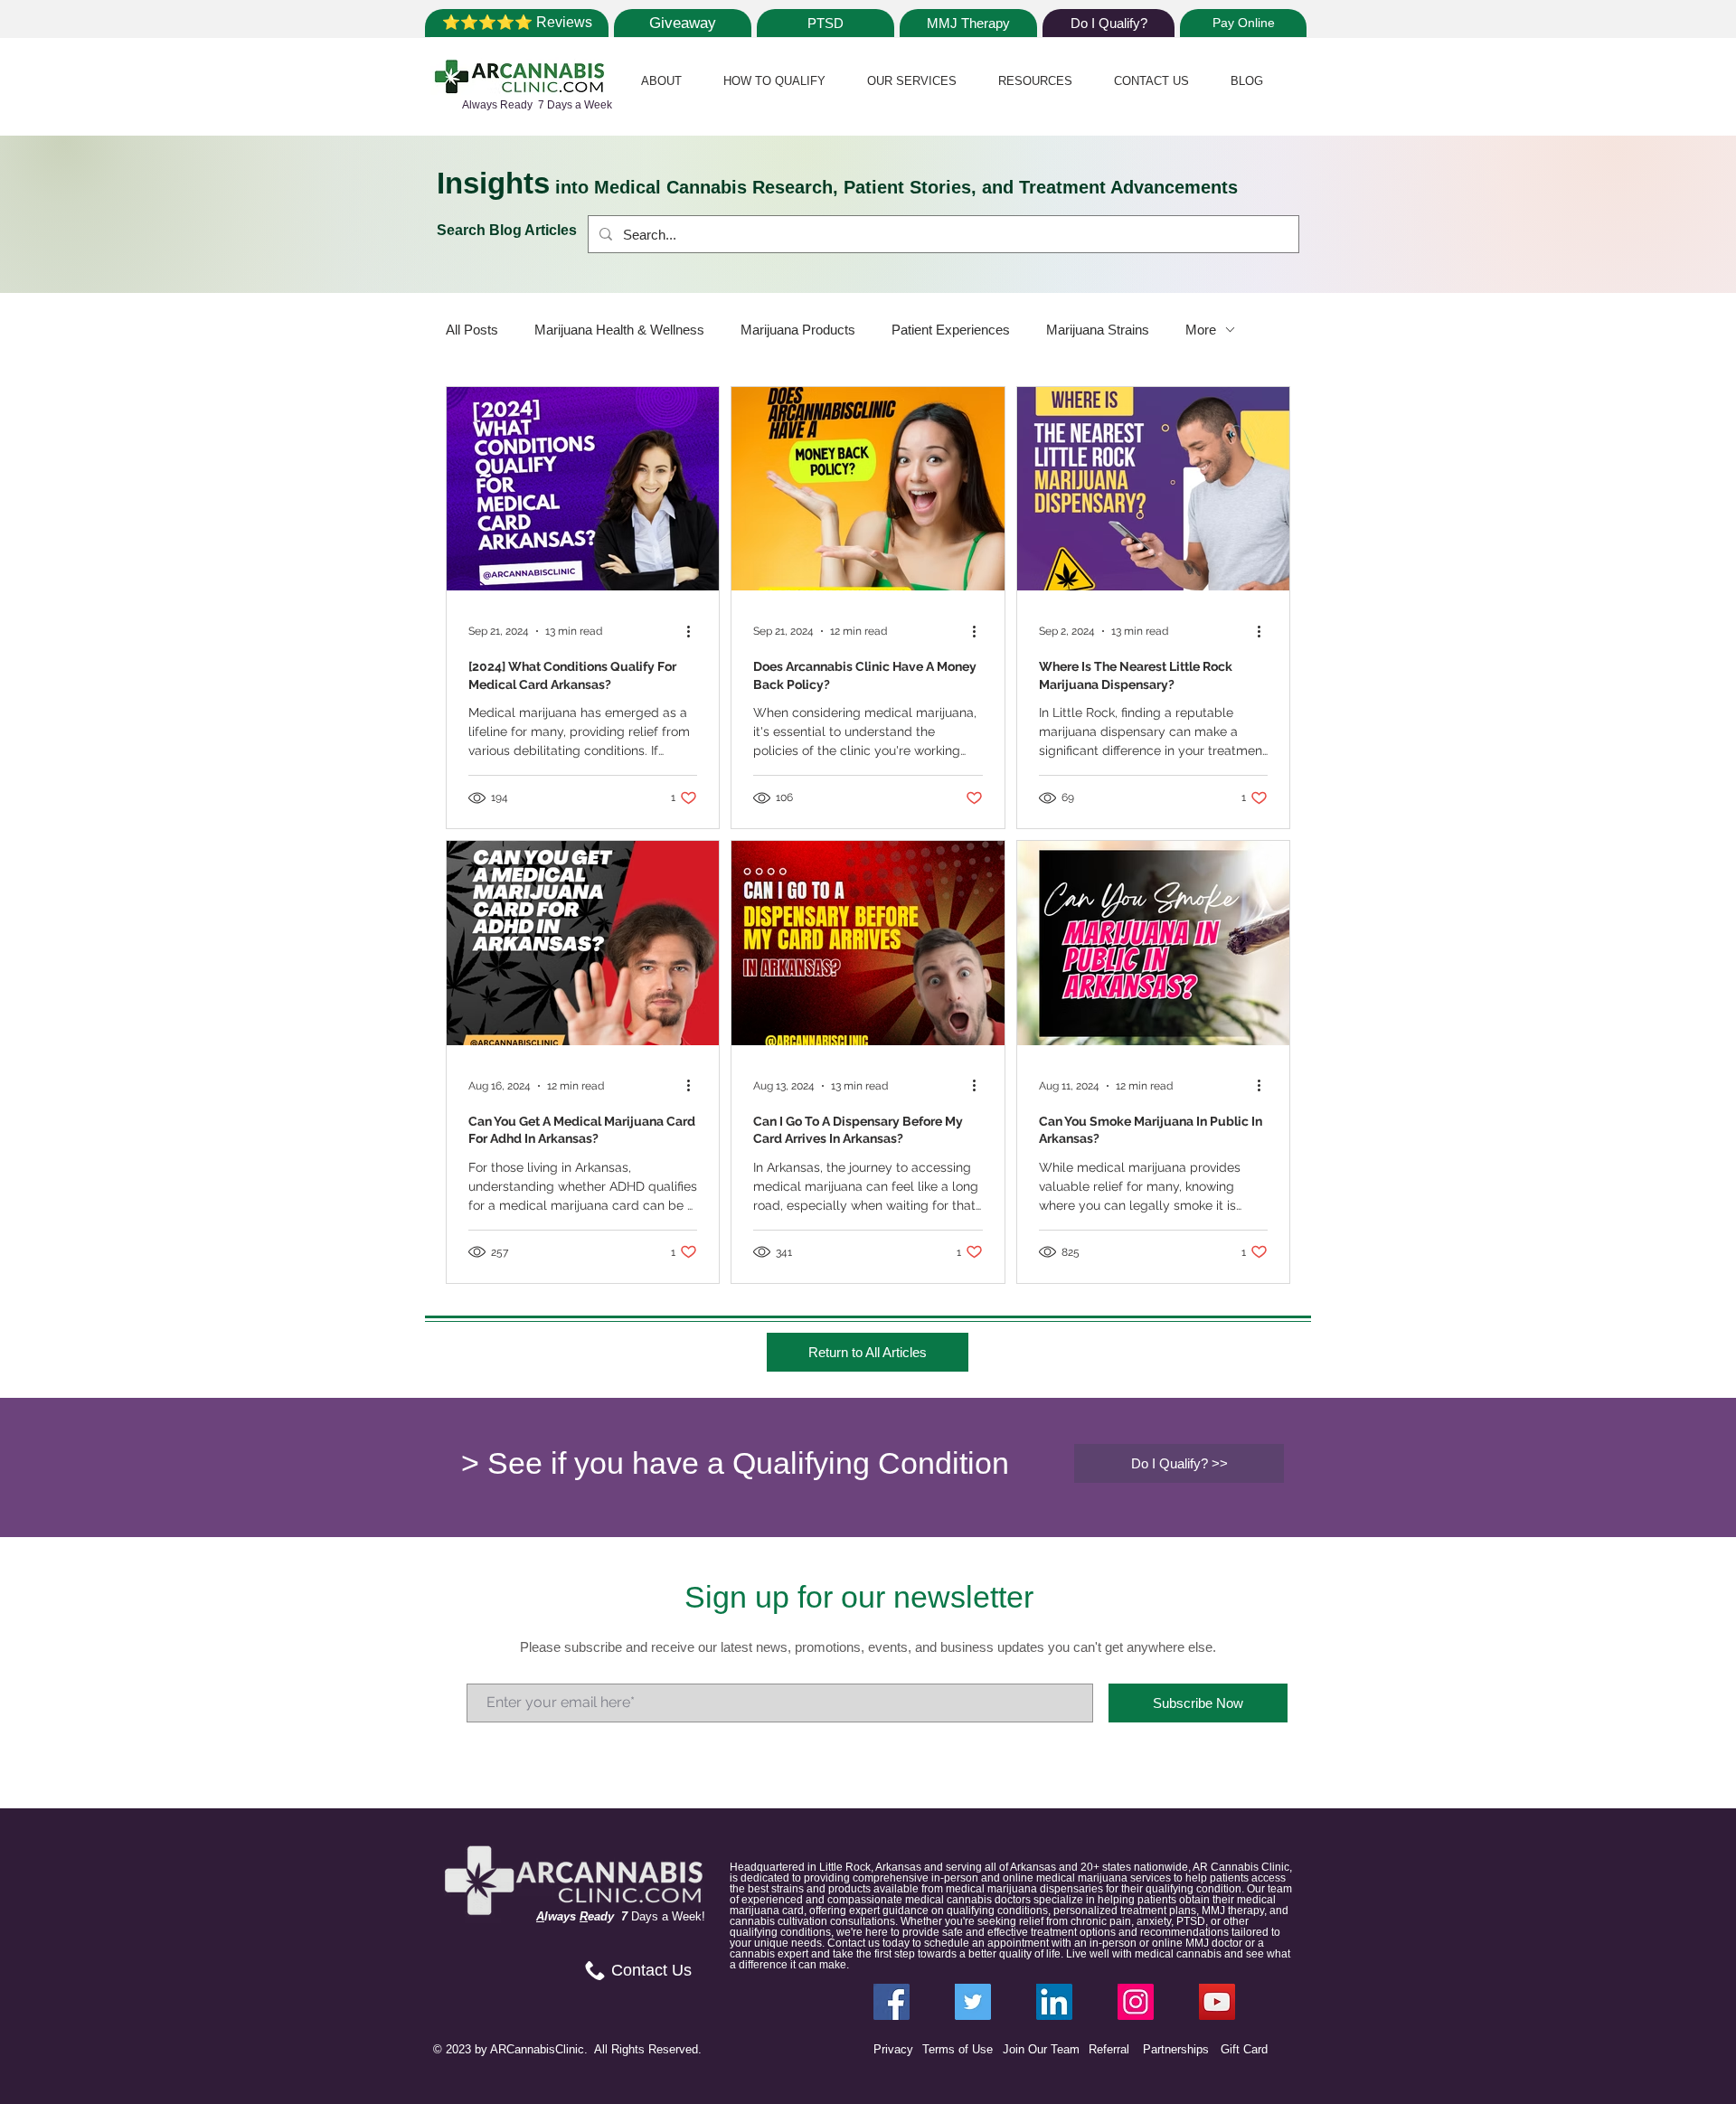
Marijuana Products (798, 330)
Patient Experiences (951, 330)
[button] (661, 81)
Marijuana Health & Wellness (619, 330)
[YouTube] (1217, 2002)
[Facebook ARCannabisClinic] (892, 2002)
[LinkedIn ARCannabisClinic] (1054, 2002)
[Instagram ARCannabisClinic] (1136, 2002)
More (1201, 330)
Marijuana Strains (1098, 330)
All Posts (472, 330)
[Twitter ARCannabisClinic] (973, 2002)
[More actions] (694, 631)
